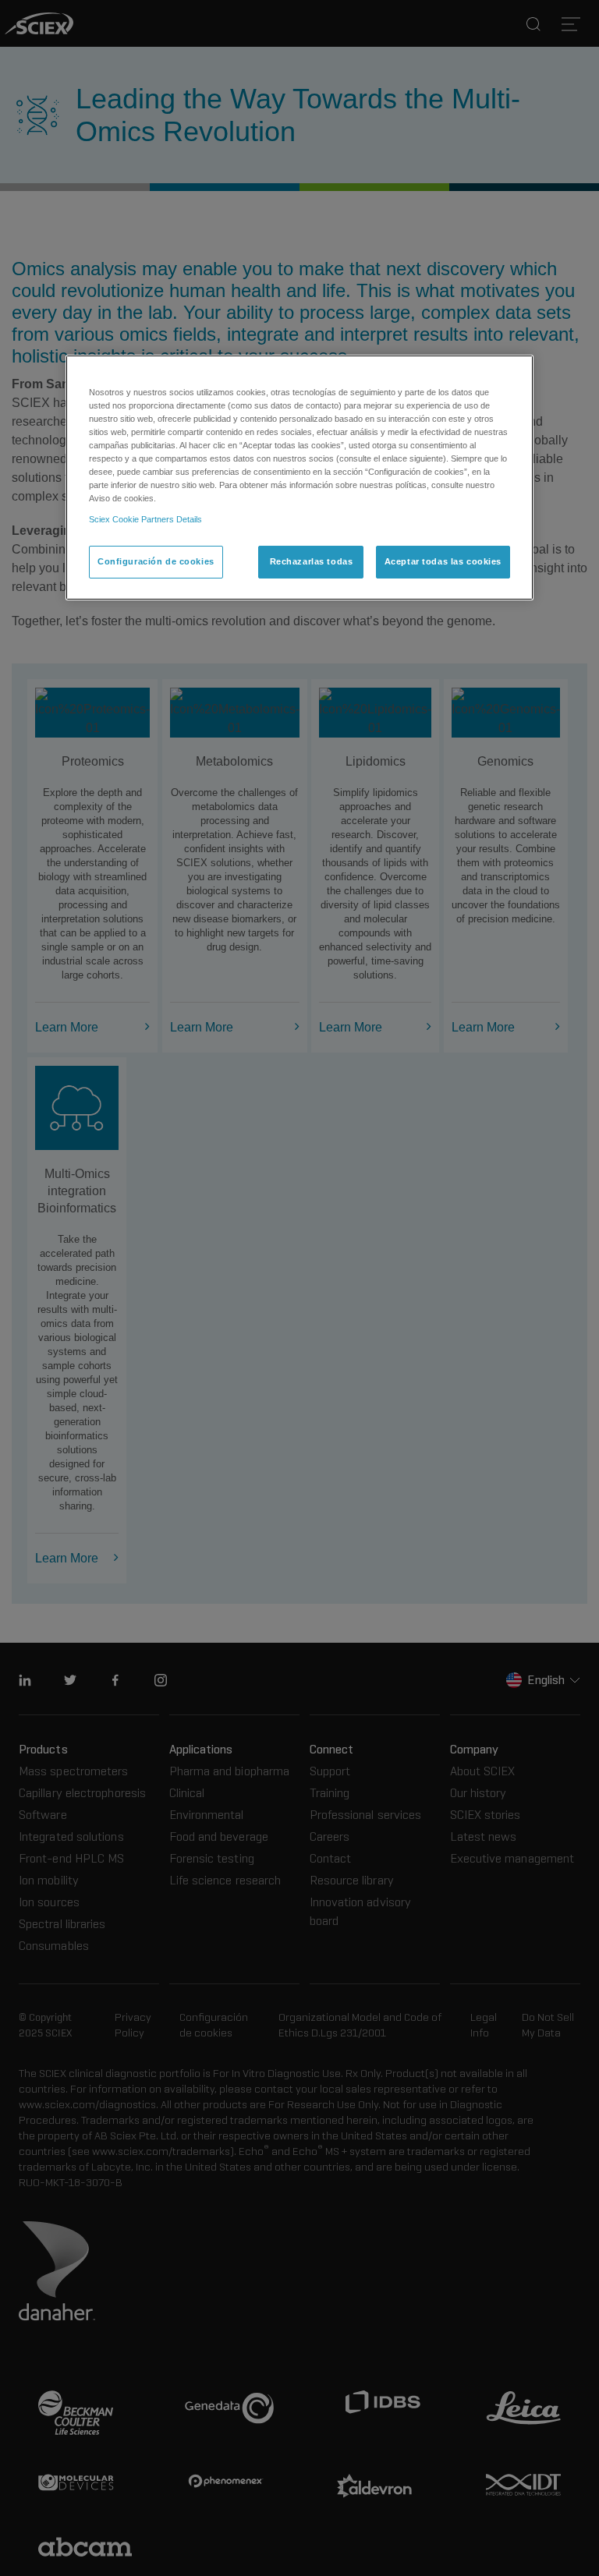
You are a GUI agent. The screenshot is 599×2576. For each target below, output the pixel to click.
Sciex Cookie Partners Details (145, 519)
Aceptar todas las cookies (443, 561)
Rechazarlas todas (312, 561)
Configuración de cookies (156, 561)
